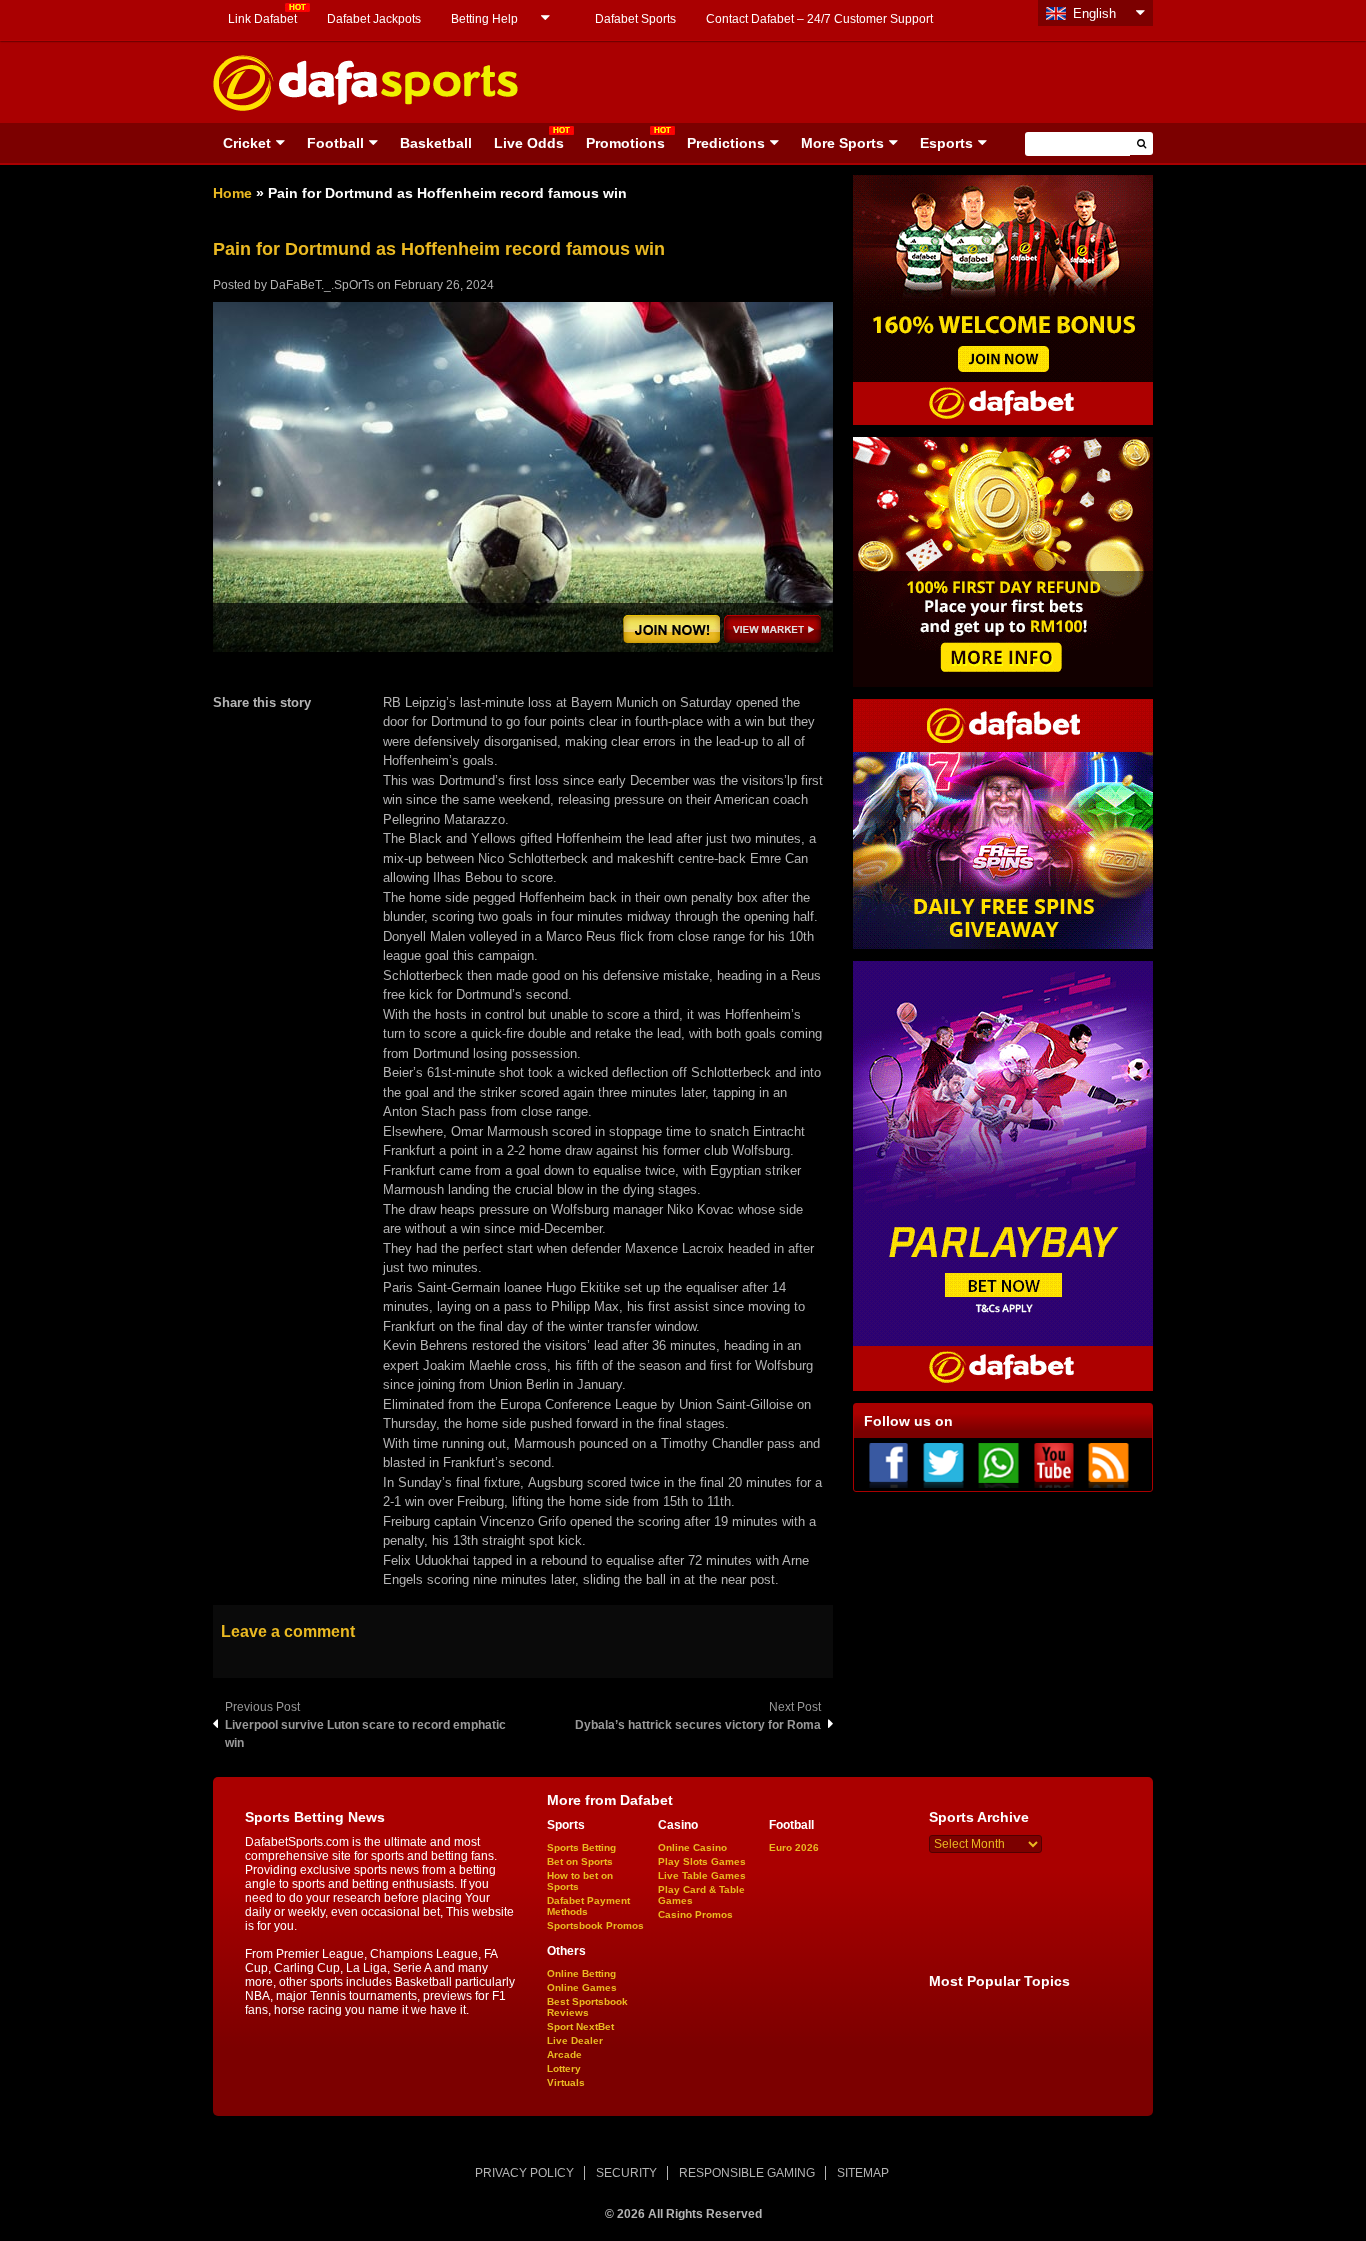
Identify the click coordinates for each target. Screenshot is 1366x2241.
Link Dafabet (262, 19)
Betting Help (484, 19)
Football (335, 143)
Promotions (625, 143)
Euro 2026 (794, 1847)
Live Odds (529, 143)
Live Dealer (575, 2040)
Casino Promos (695, 1914)
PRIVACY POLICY (524, 2173)
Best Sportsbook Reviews (587, 2007)
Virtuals (566, 2082)
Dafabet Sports (635, 19)
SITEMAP (863, 2173)
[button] (1141, 143)
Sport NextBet (580, 2026)
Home (232, 193)
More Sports (842, 143)
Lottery (564, 2068)
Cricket (247, 143)
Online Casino (692, 1847)
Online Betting (581, 1973)
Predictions (726, 143)
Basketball (436, 143)
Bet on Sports (580, 1861)
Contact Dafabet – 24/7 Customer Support (819, 19)
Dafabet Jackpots (374, 19)
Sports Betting (581, 1847)
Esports (946, 143)
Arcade (564, 2054)
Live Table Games (702, 1875)
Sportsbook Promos (595, 1925)
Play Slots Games (702, 1861)
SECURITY (626, 2173)
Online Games (582, 1987)
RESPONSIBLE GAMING (747, 2173)
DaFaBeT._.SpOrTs (322, 285)
